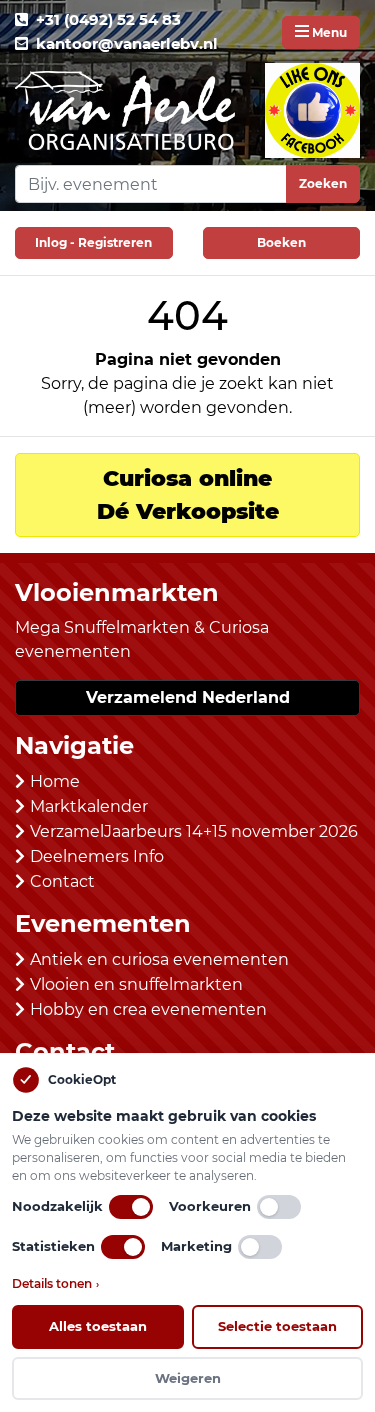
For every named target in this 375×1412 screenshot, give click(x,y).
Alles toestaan (98, 1326)
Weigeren (188, 1378)
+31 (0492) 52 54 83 (108, 19)
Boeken (281, 242)
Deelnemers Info (97, 856)
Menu (328, 32)
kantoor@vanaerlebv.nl (127, 43)
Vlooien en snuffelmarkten (136, 984)
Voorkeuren (210, 1206)
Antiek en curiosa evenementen (159, 959)
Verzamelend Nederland (188, 697)
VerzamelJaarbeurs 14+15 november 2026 (194, 831)
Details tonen (55, 1283)
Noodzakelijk (57, 1206)
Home (55, 781)
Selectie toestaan (277, 1326)
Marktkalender (89, 806)
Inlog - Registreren (93, 242)
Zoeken (323, 183)
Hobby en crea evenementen (148, 1009)
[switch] (131, 1207)
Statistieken (53, 1246)
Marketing (196, 1246)
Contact (62, 881)
